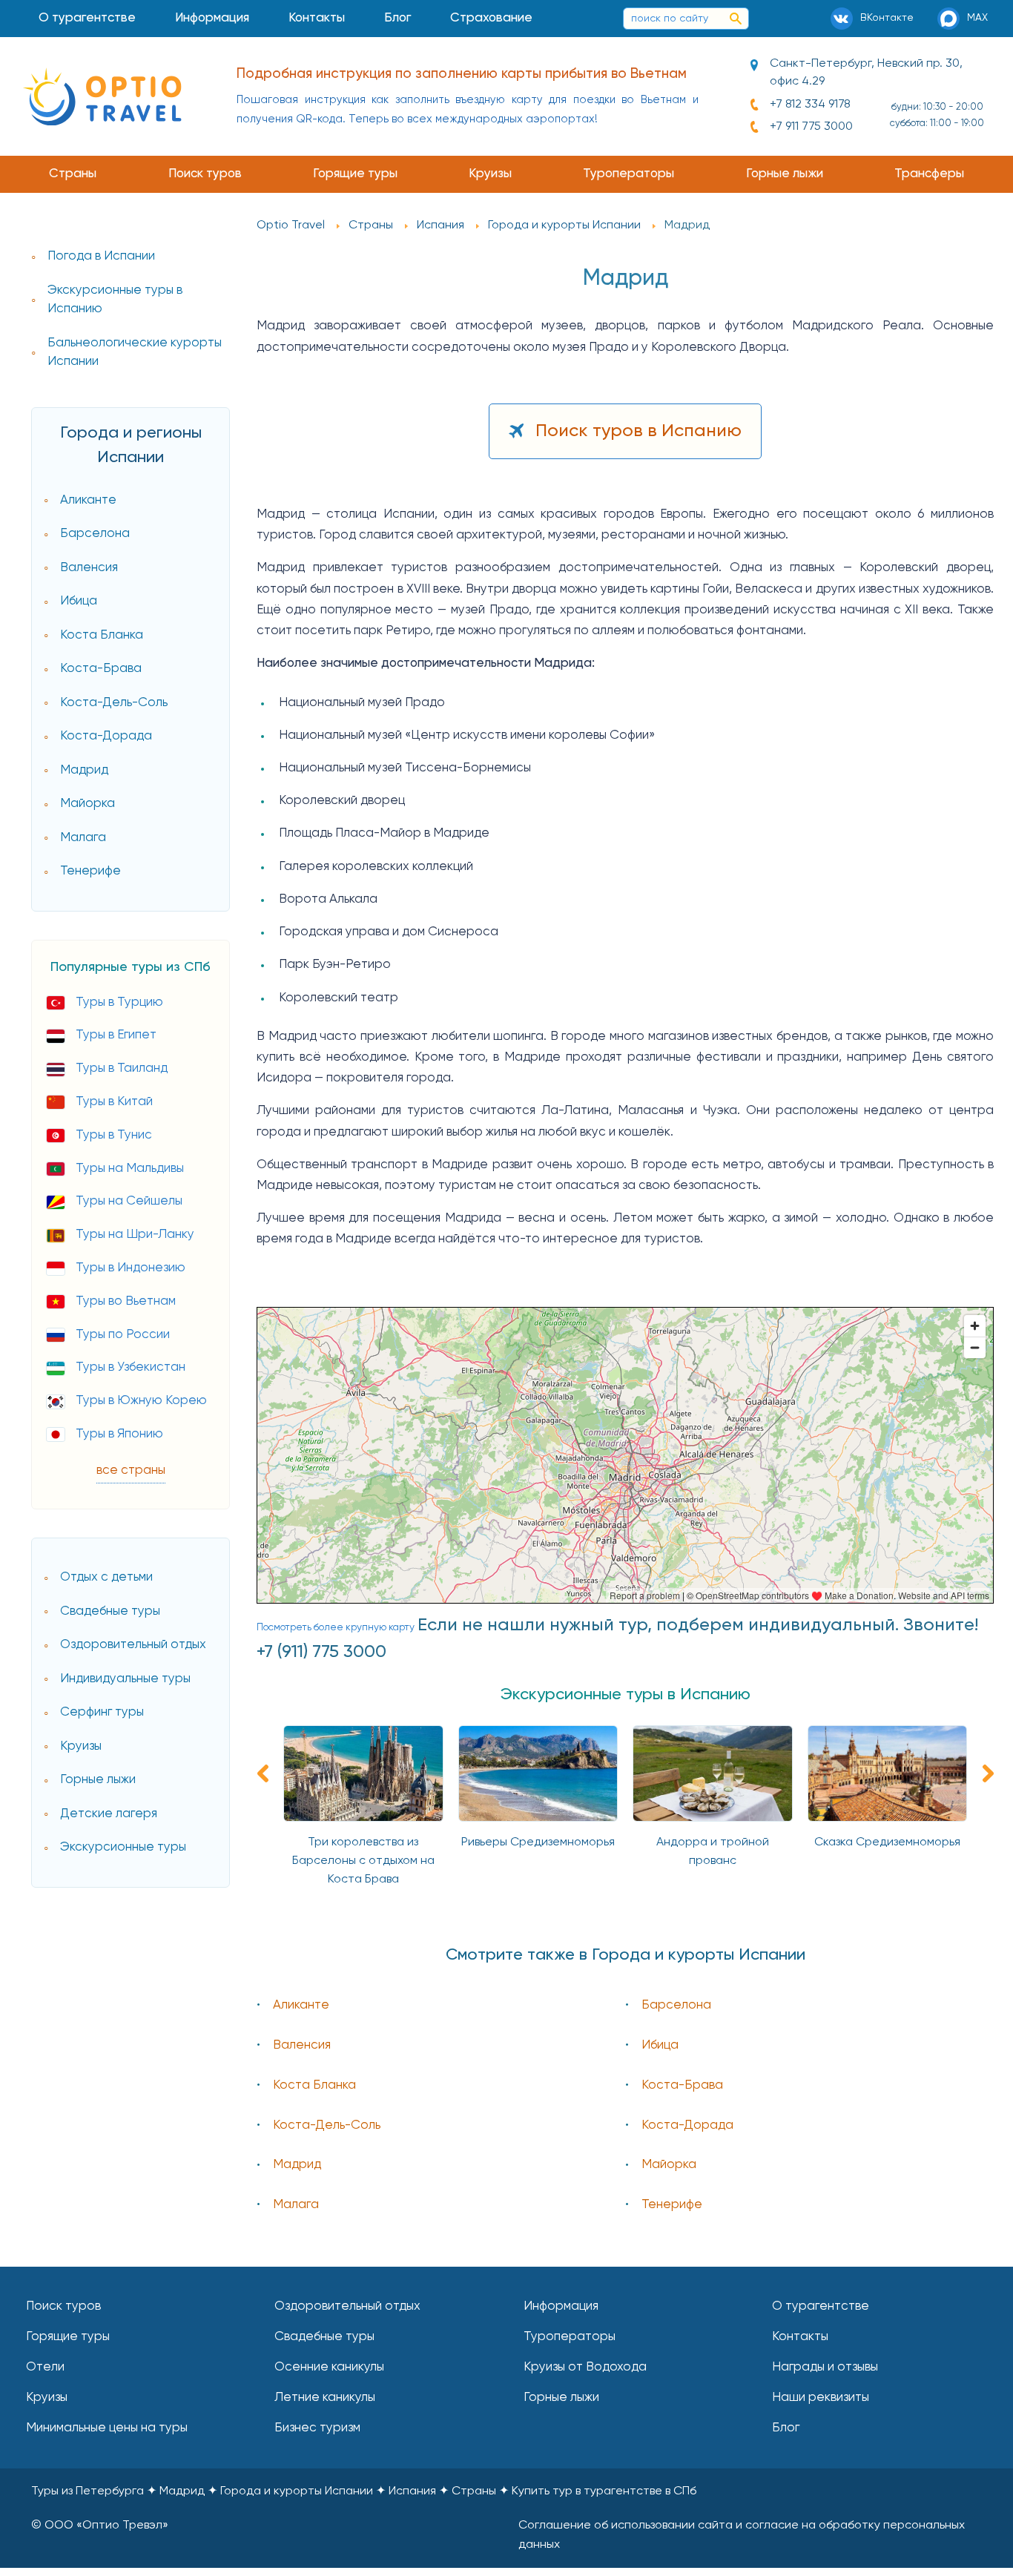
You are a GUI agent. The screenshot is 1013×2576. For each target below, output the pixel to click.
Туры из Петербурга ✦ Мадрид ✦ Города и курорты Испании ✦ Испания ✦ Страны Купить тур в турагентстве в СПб (364, 2491)
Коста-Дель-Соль (114, 703)
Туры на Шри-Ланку (135, 1235)
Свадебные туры (110, 1611)
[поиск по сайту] (736, 19)
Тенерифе (90, 871)
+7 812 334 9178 (810, 105)
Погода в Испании (101, 256)
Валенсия (89, 568)
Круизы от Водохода (585, 2367)
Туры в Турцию (119, 1002)
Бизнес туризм (317, 2428)
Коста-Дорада (106, 736)
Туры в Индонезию (131, 1268)
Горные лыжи (785, 174)
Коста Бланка (102, 635)
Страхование (491, 18)
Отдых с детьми (106, 1577)
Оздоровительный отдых (133, 1645)
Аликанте (88, 500)
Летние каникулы (325, 2398)
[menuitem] (88, 19)
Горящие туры (355, 174)
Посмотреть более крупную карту (336, 1627)
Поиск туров (205, 174)
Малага (83, 838)
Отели (45, 2367)
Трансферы (929, 174)
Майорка (88, 804)
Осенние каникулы (329, 2367)
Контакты (317, 18)
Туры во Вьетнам (126, 1301)
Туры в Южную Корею (141, 1401)
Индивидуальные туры (125, 1679)
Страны (73, 174)
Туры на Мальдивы (130, 1169)
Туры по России (123, 1335)
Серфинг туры (102, 1712)
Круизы (490, 174)
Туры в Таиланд (122, 1068)
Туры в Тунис (114, 1135)
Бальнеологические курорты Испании (135, 353)
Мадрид (84, 770)
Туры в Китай (114, 1102)
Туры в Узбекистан (131, 1367)
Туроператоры (628, 174)
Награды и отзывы (825, 2367)
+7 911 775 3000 (811, 127)
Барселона (95, 534)
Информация (212, 18)
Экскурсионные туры (123, 1847)
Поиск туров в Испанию (639, 431)
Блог (397, 18)
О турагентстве (87, 18)
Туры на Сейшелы (129, 1201)
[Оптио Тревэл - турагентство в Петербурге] (102, 96)
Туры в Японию (119, 1434)
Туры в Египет (116, 1035)
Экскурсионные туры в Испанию (115, 300)
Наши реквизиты (821, 2398)
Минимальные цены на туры (107, 2428)
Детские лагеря (109, 1814)
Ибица (79, 601)
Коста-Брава (101, 669)
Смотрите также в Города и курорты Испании (626, 1955)
